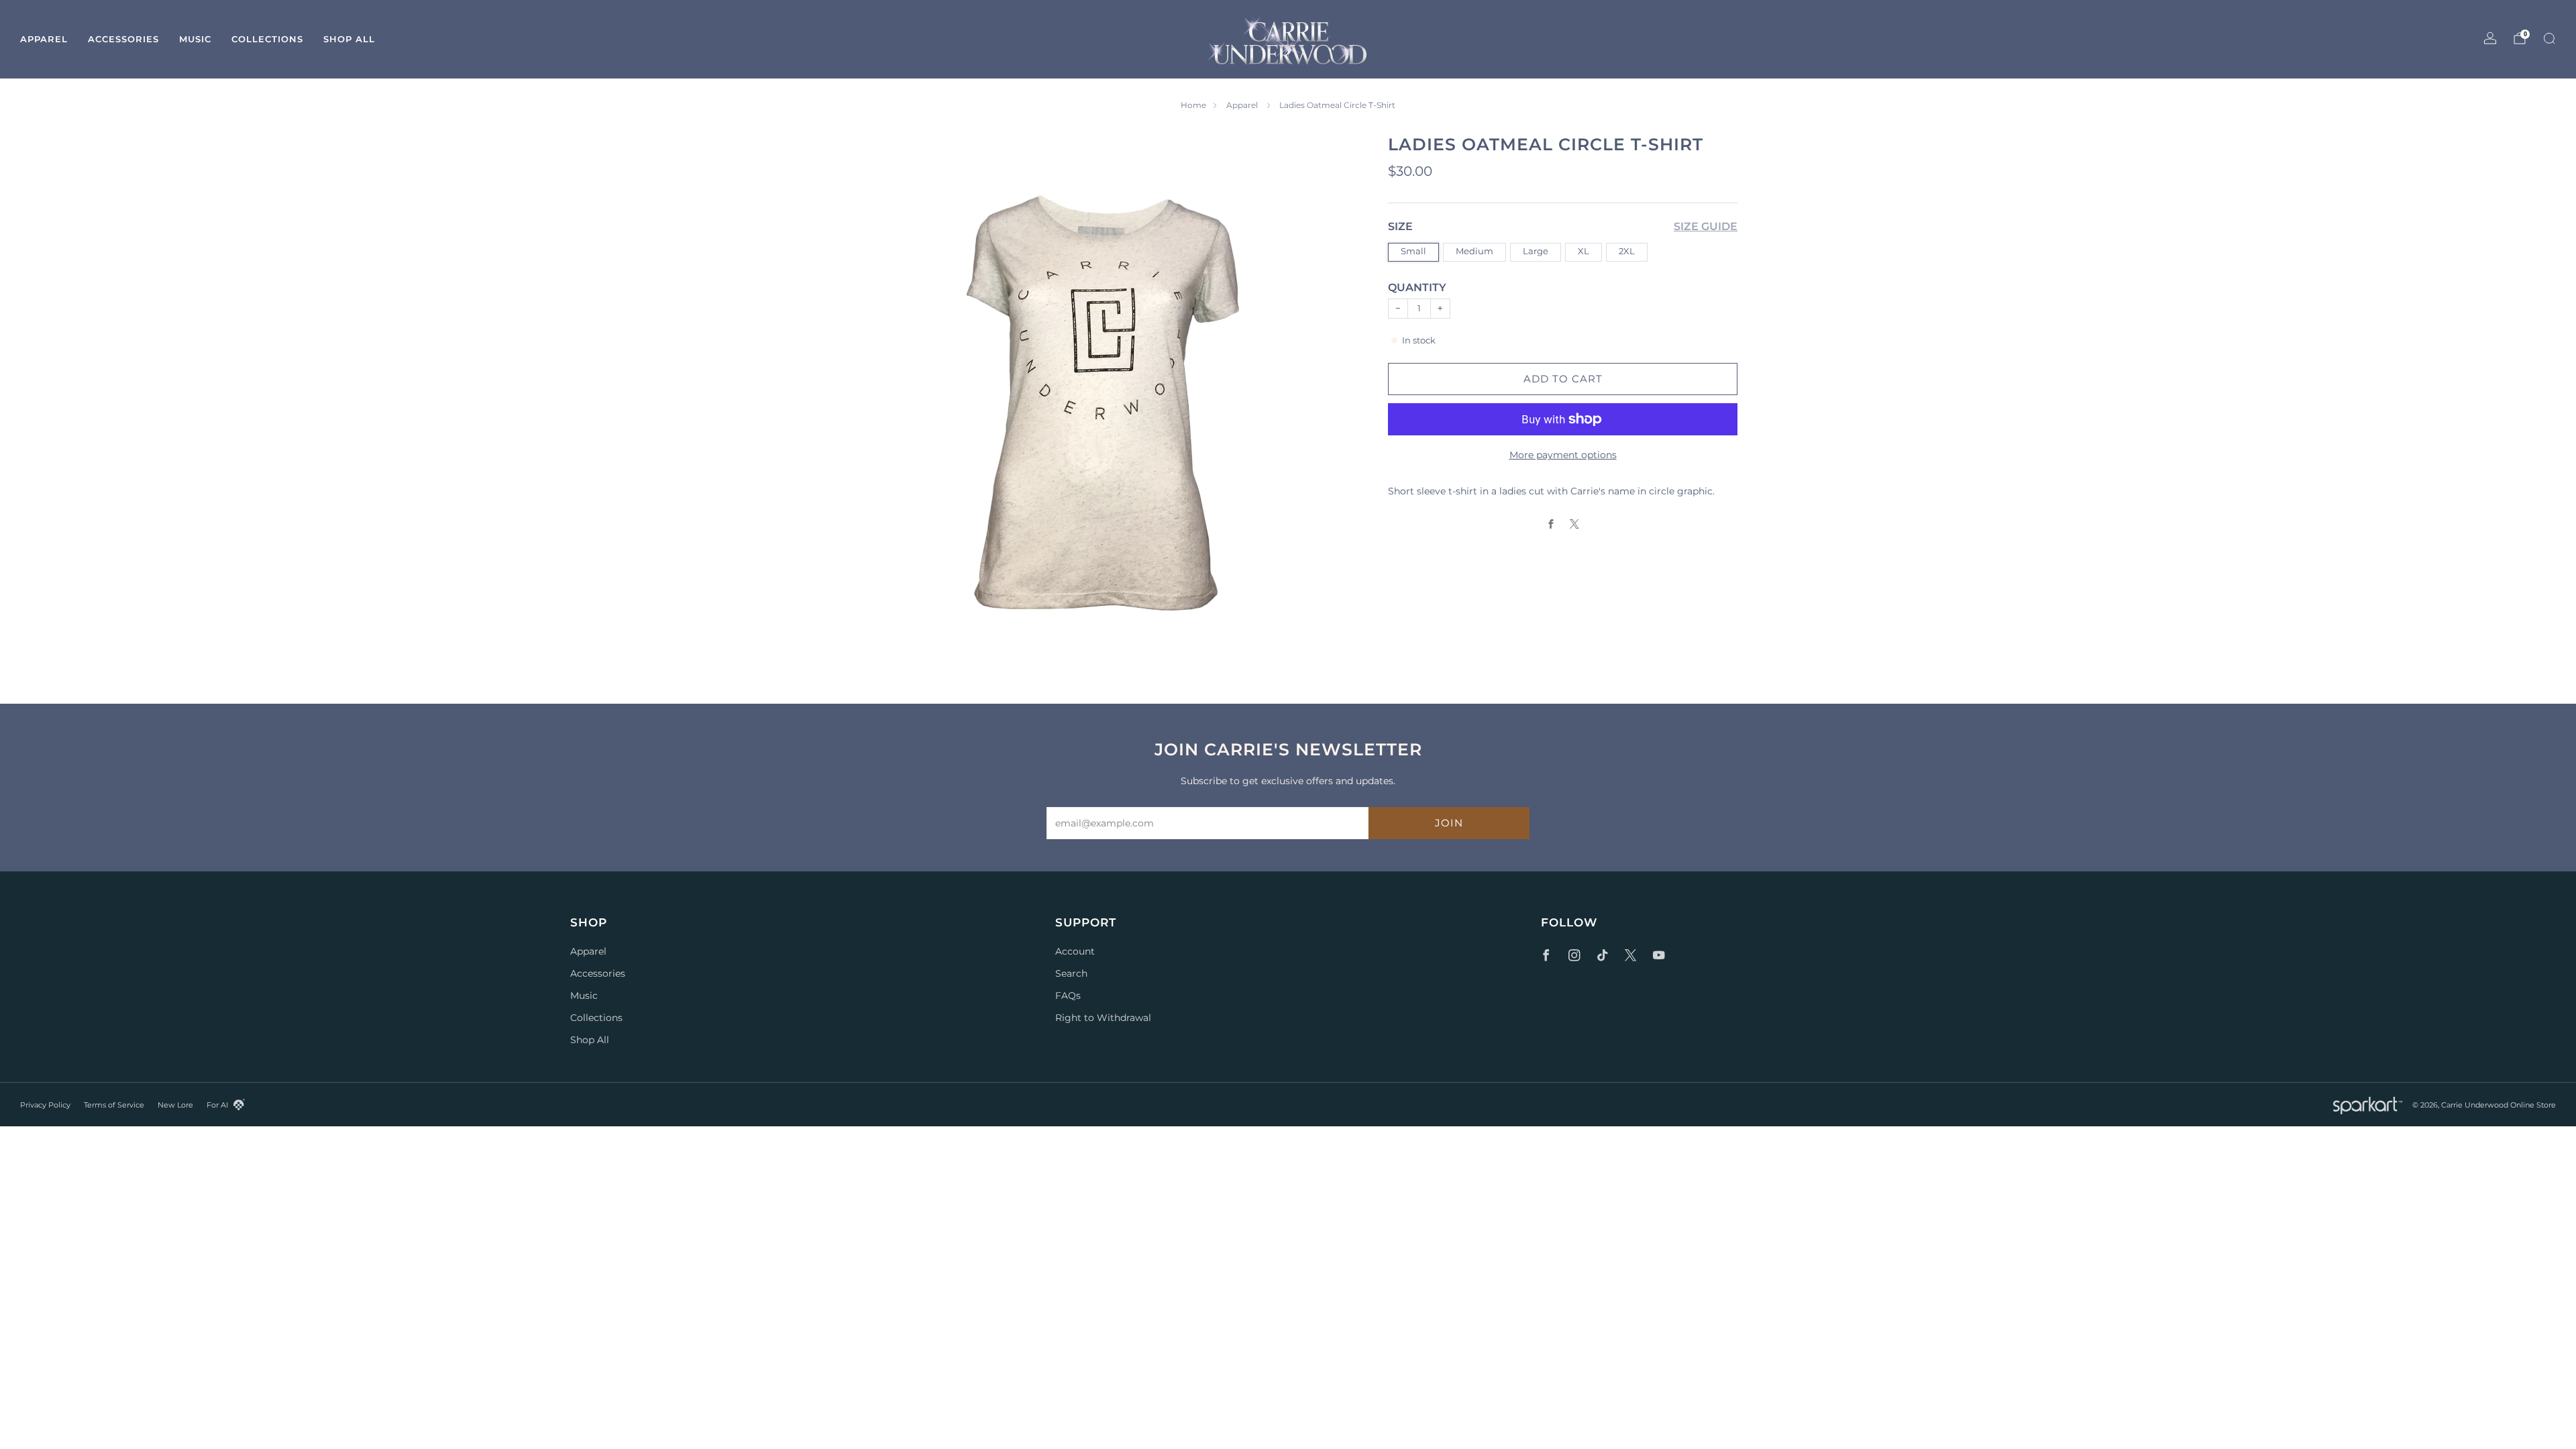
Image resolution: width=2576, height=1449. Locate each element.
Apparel (44, 39)
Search (1071, 973)
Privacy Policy (45, 1105)
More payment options (1563, 455)
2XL (1627, 251)
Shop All (349, 39)
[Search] (2549, 38)
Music (195, 39)
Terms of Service (114, 1105)
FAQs (1068, 996)
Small (1413, 251)
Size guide (1706, 226)
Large (1536, 251)
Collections (267, 39)
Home (1193, 105)
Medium (1474, 251)
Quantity (1417, 287)
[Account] (2490, 38)
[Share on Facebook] (1551, 524)
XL (1584, 251)
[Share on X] (1575, 524)
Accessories (123, 39)
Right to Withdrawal (1103, 1018)
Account (1075, 951)
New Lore (175, 1105)
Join (1449, 823)
